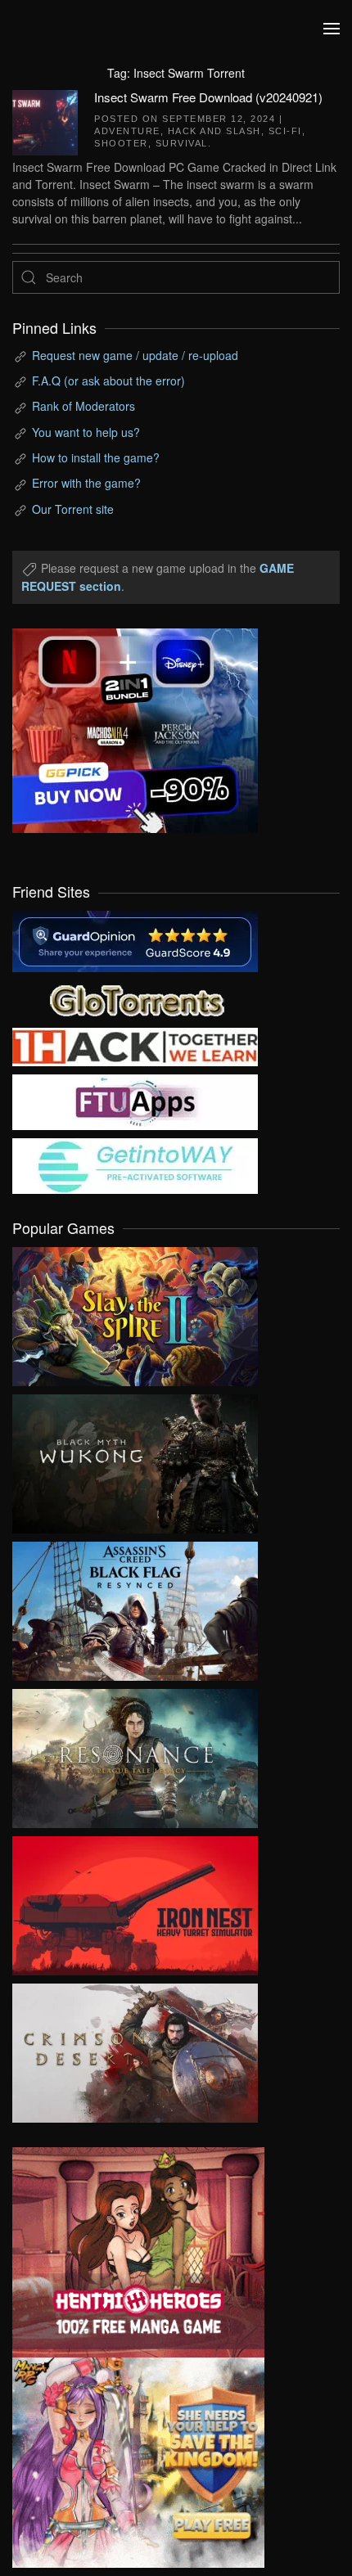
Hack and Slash (214, 131)
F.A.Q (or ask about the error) (108, 381)
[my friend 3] (135, 1046)
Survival (182, 143)
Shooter (121, 143)
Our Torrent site (73, 509)
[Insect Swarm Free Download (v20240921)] (45, 120)
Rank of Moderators (83, 406)
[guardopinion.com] (135, 940)
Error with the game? (86, 483)
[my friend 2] (135, 998)
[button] (332, 29)
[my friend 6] (135, 1101)
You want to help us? (86, 432)
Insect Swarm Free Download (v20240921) (208, 97)
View (135, 1313)
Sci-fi (285, 131)
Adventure (127, 131)
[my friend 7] (135, 1164)
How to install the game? (96, 457)
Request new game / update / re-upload (135, 355)
